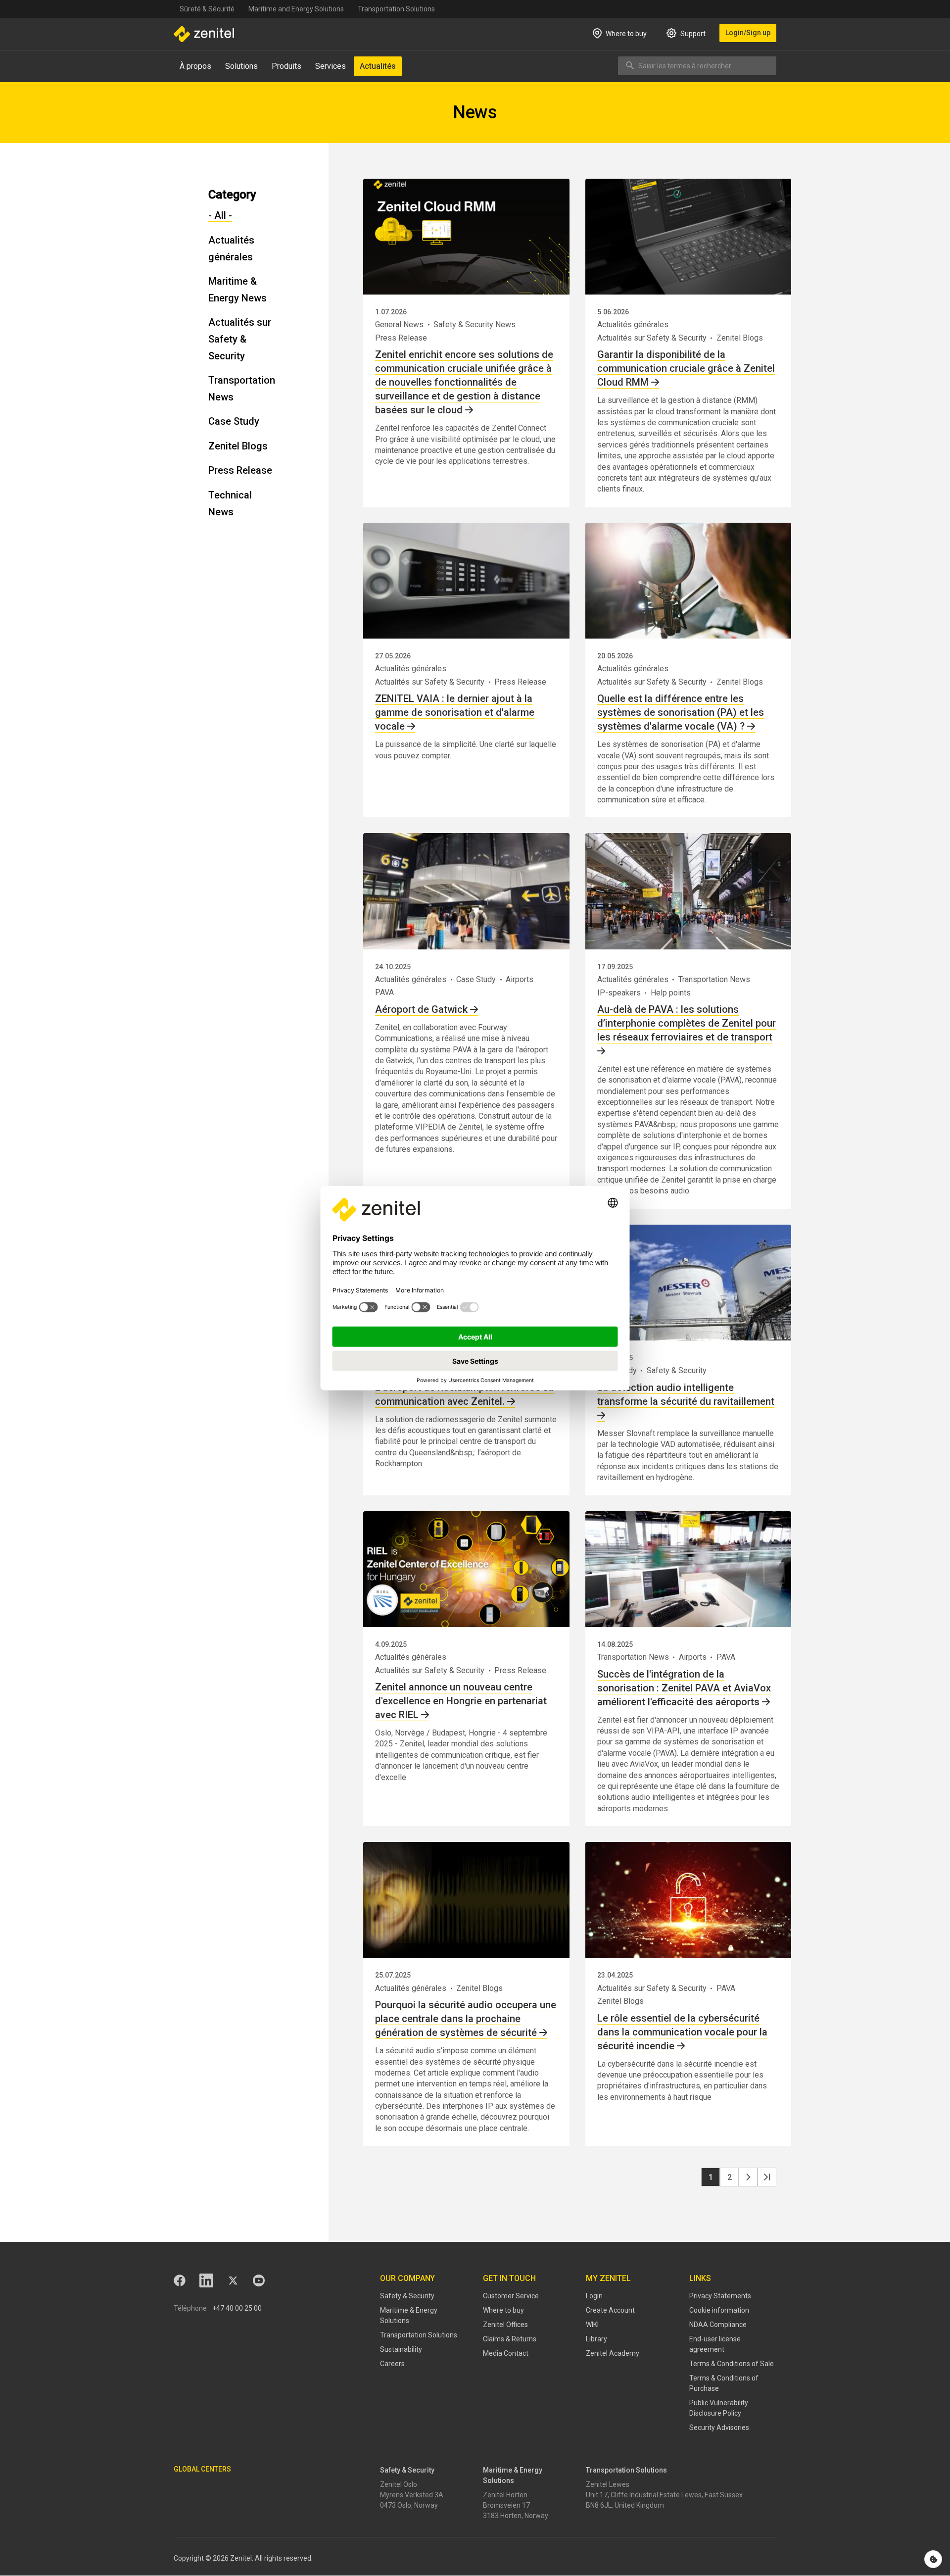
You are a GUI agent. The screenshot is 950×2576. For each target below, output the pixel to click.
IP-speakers (619, 993)
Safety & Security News (475, 324)
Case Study (234, 421)
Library (596, 2339)
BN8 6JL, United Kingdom (625, 2505)
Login (594, 2296)
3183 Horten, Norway (516, 2516)
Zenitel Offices (505, 2325)
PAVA (384, 992)
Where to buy (503, 2310)
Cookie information (719, 2310)
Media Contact (506, 2353)
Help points (671, 993)
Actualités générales (633, 324)
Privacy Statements (720, 2296)
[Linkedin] (206, 2280)
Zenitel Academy (613, 2353)
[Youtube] (259, 2280)
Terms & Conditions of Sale (732, 2364)
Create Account (610, 2310)
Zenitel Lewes (608, 2484)
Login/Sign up (748, 33)
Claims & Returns (510, 2339)
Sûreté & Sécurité (207, 9)
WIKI (592, 2325)
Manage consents (933, 2559)
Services (331, 66)
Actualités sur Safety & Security (240, 339)
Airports (520, 979)
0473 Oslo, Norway (409, 2505)
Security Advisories (719, 2427)
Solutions (241, 66)
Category (232, 195)
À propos (195, 66)
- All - (220, 215)
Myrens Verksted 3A (412, 2495)
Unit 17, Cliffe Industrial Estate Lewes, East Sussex (664, 2495)
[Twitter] (233, 2280)
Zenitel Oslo (399, 2484)
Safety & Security (677, 1370)
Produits (286, 66)
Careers (392, 2364)
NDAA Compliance (718, 2325)
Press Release (240, 470)
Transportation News (714, 979)
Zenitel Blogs (238, 446)
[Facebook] (180, 2280)
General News (399, 324)
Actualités (378, 66)
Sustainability (401, 2349)
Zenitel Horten (505, 2495)
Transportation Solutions (396, 9)
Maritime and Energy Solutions (296, 9)
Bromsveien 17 (506, 2505)
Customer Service (511, 2296)
